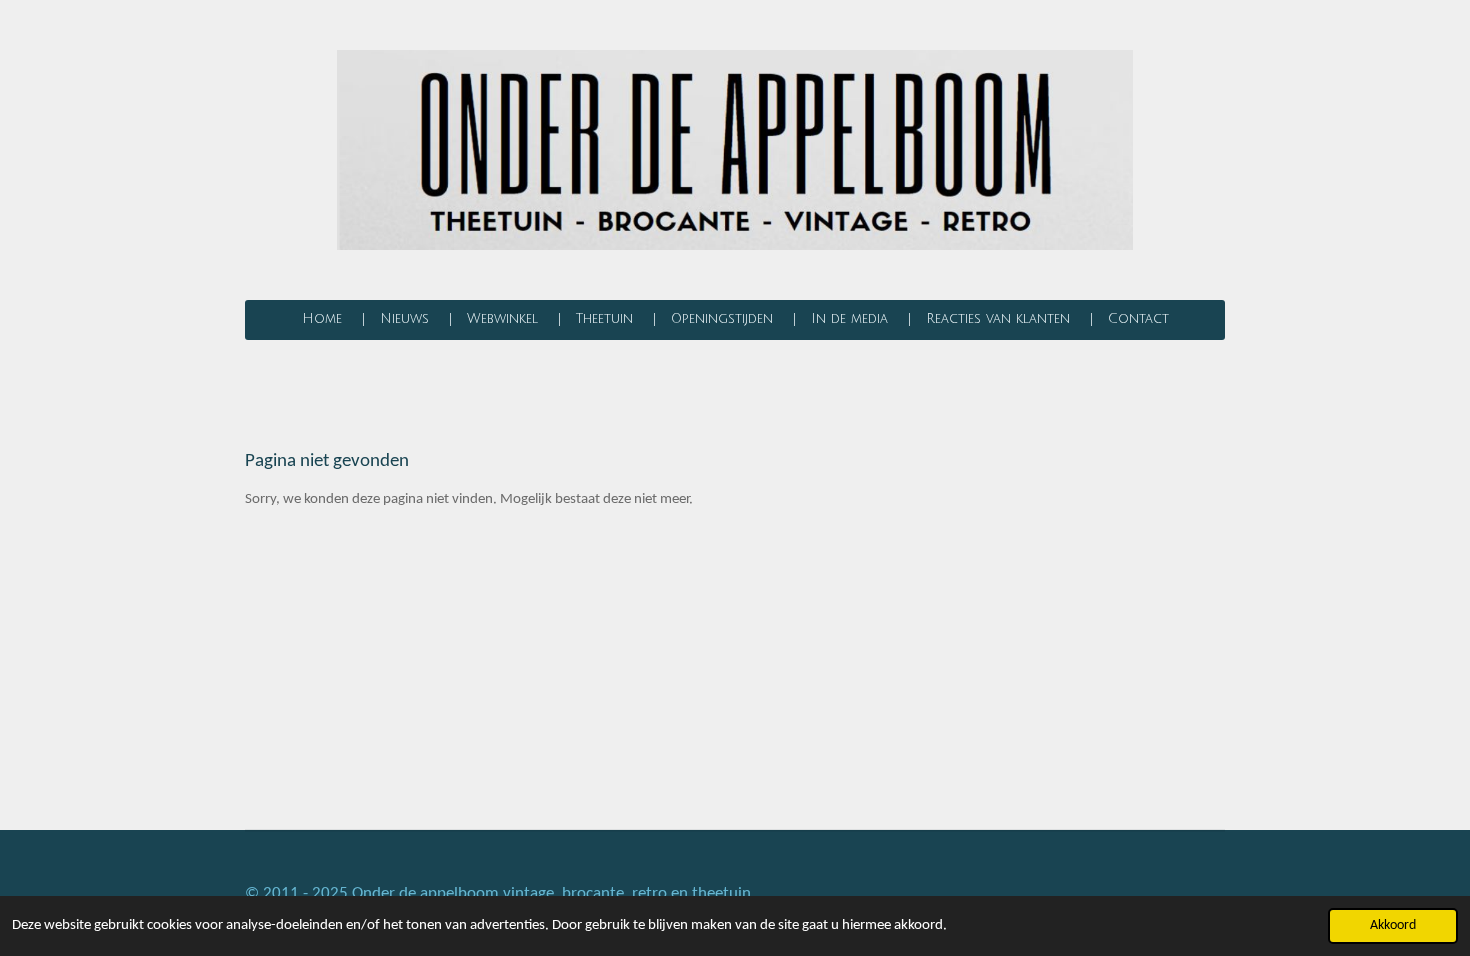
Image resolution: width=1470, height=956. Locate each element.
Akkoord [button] (1393, 925)
